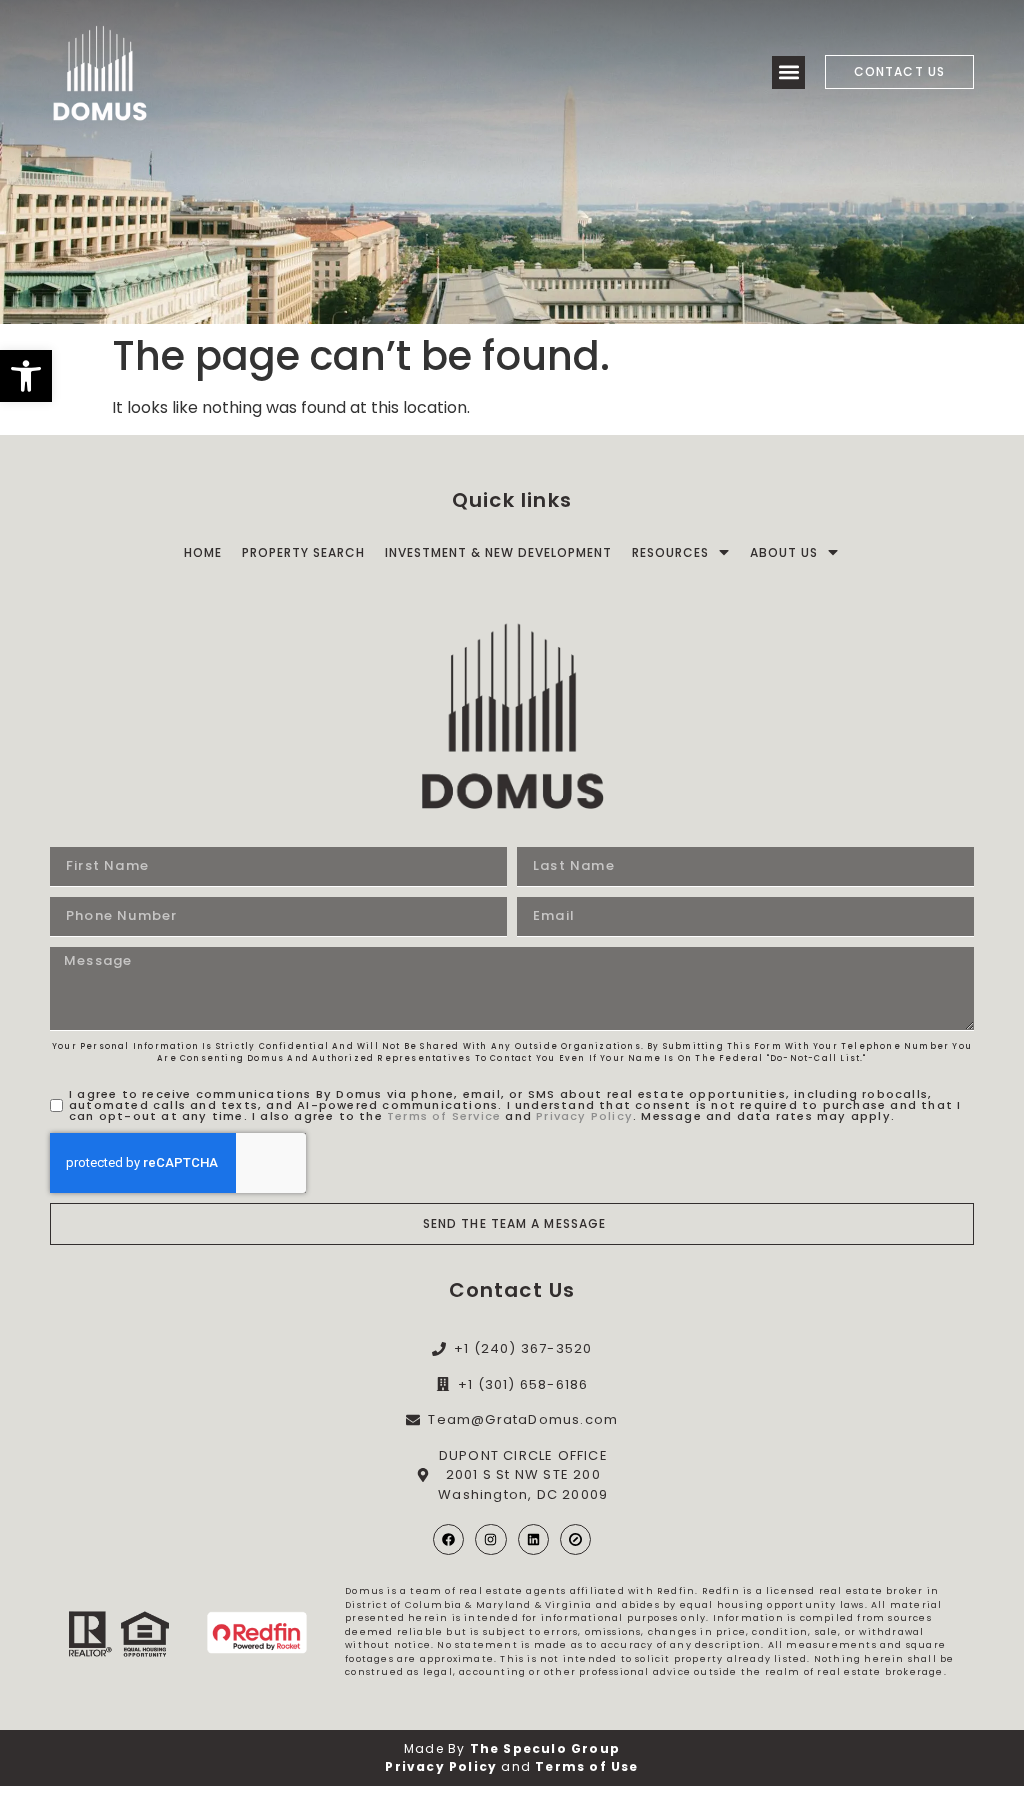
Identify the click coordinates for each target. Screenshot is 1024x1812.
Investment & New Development (498, 552)
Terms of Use (586, 1766)
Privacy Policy (584, 1116)
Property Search (303, 552)
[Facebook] (448, 1539)
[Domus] (100, 72)
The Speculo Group (545, 1748)
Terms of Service (444, 1116)
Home (203, 552)
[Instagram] (490, 1539)
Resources (670, 552)
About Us (784, 552)
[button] (26, 376)
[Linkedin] (533, 1539)
